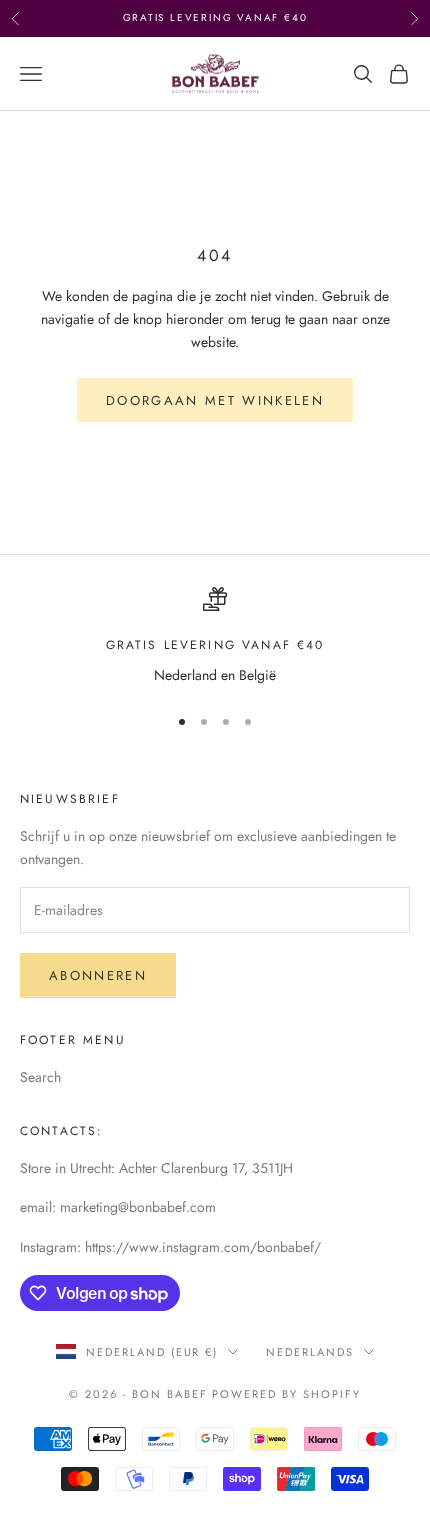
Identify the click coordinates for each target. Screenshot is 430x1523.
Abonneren (98, 975)
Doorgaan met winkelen (215, 400)
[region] (215, 636)
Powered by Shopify (286, 1394)
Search (40, 1077)
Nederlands (310, 1352)
